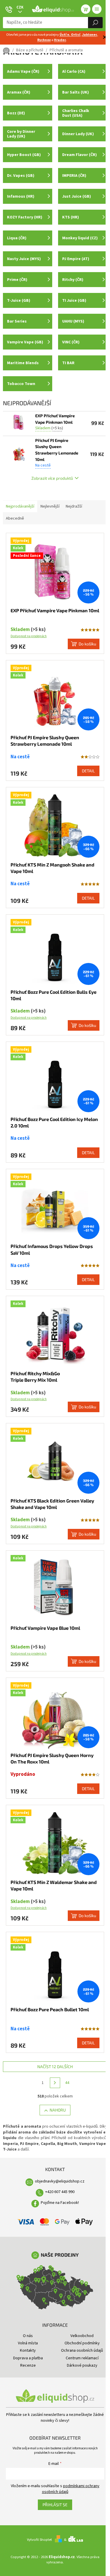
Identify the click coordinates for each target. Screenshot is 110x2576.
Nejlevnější (50, 506)
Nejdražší (74, 506)
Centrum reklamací (82, 2358)
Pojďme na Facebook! (60, 2203)
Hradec (60, 40)
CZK (20, 7)
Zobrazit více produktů (52, 478)
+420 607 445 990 (60, 2192)
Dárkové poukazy (82, 2365)
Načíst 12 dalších (55, 2067)
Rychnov (44, 40)
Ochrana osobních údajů (82, 2351)
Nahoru (58, 2110)
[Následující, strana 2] (55, 2083)
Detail (88, 771)
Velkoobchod (82, 2336)
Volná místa (28, 2343)
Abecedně (15, 518)
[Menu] (97, 9)
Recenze (28, 2365)
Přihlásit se (55, 2505)
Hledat (95, 23)
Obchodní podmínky (82, 2343)
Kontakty (28, 2351)
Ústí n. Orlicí (70, 35)
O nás (28, 2336)
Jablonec (90, 35)
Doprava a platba (28, 2358)
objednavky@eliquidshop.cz (60, 2181)
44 (67, 2083)
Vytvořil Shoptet (39, 2540)
